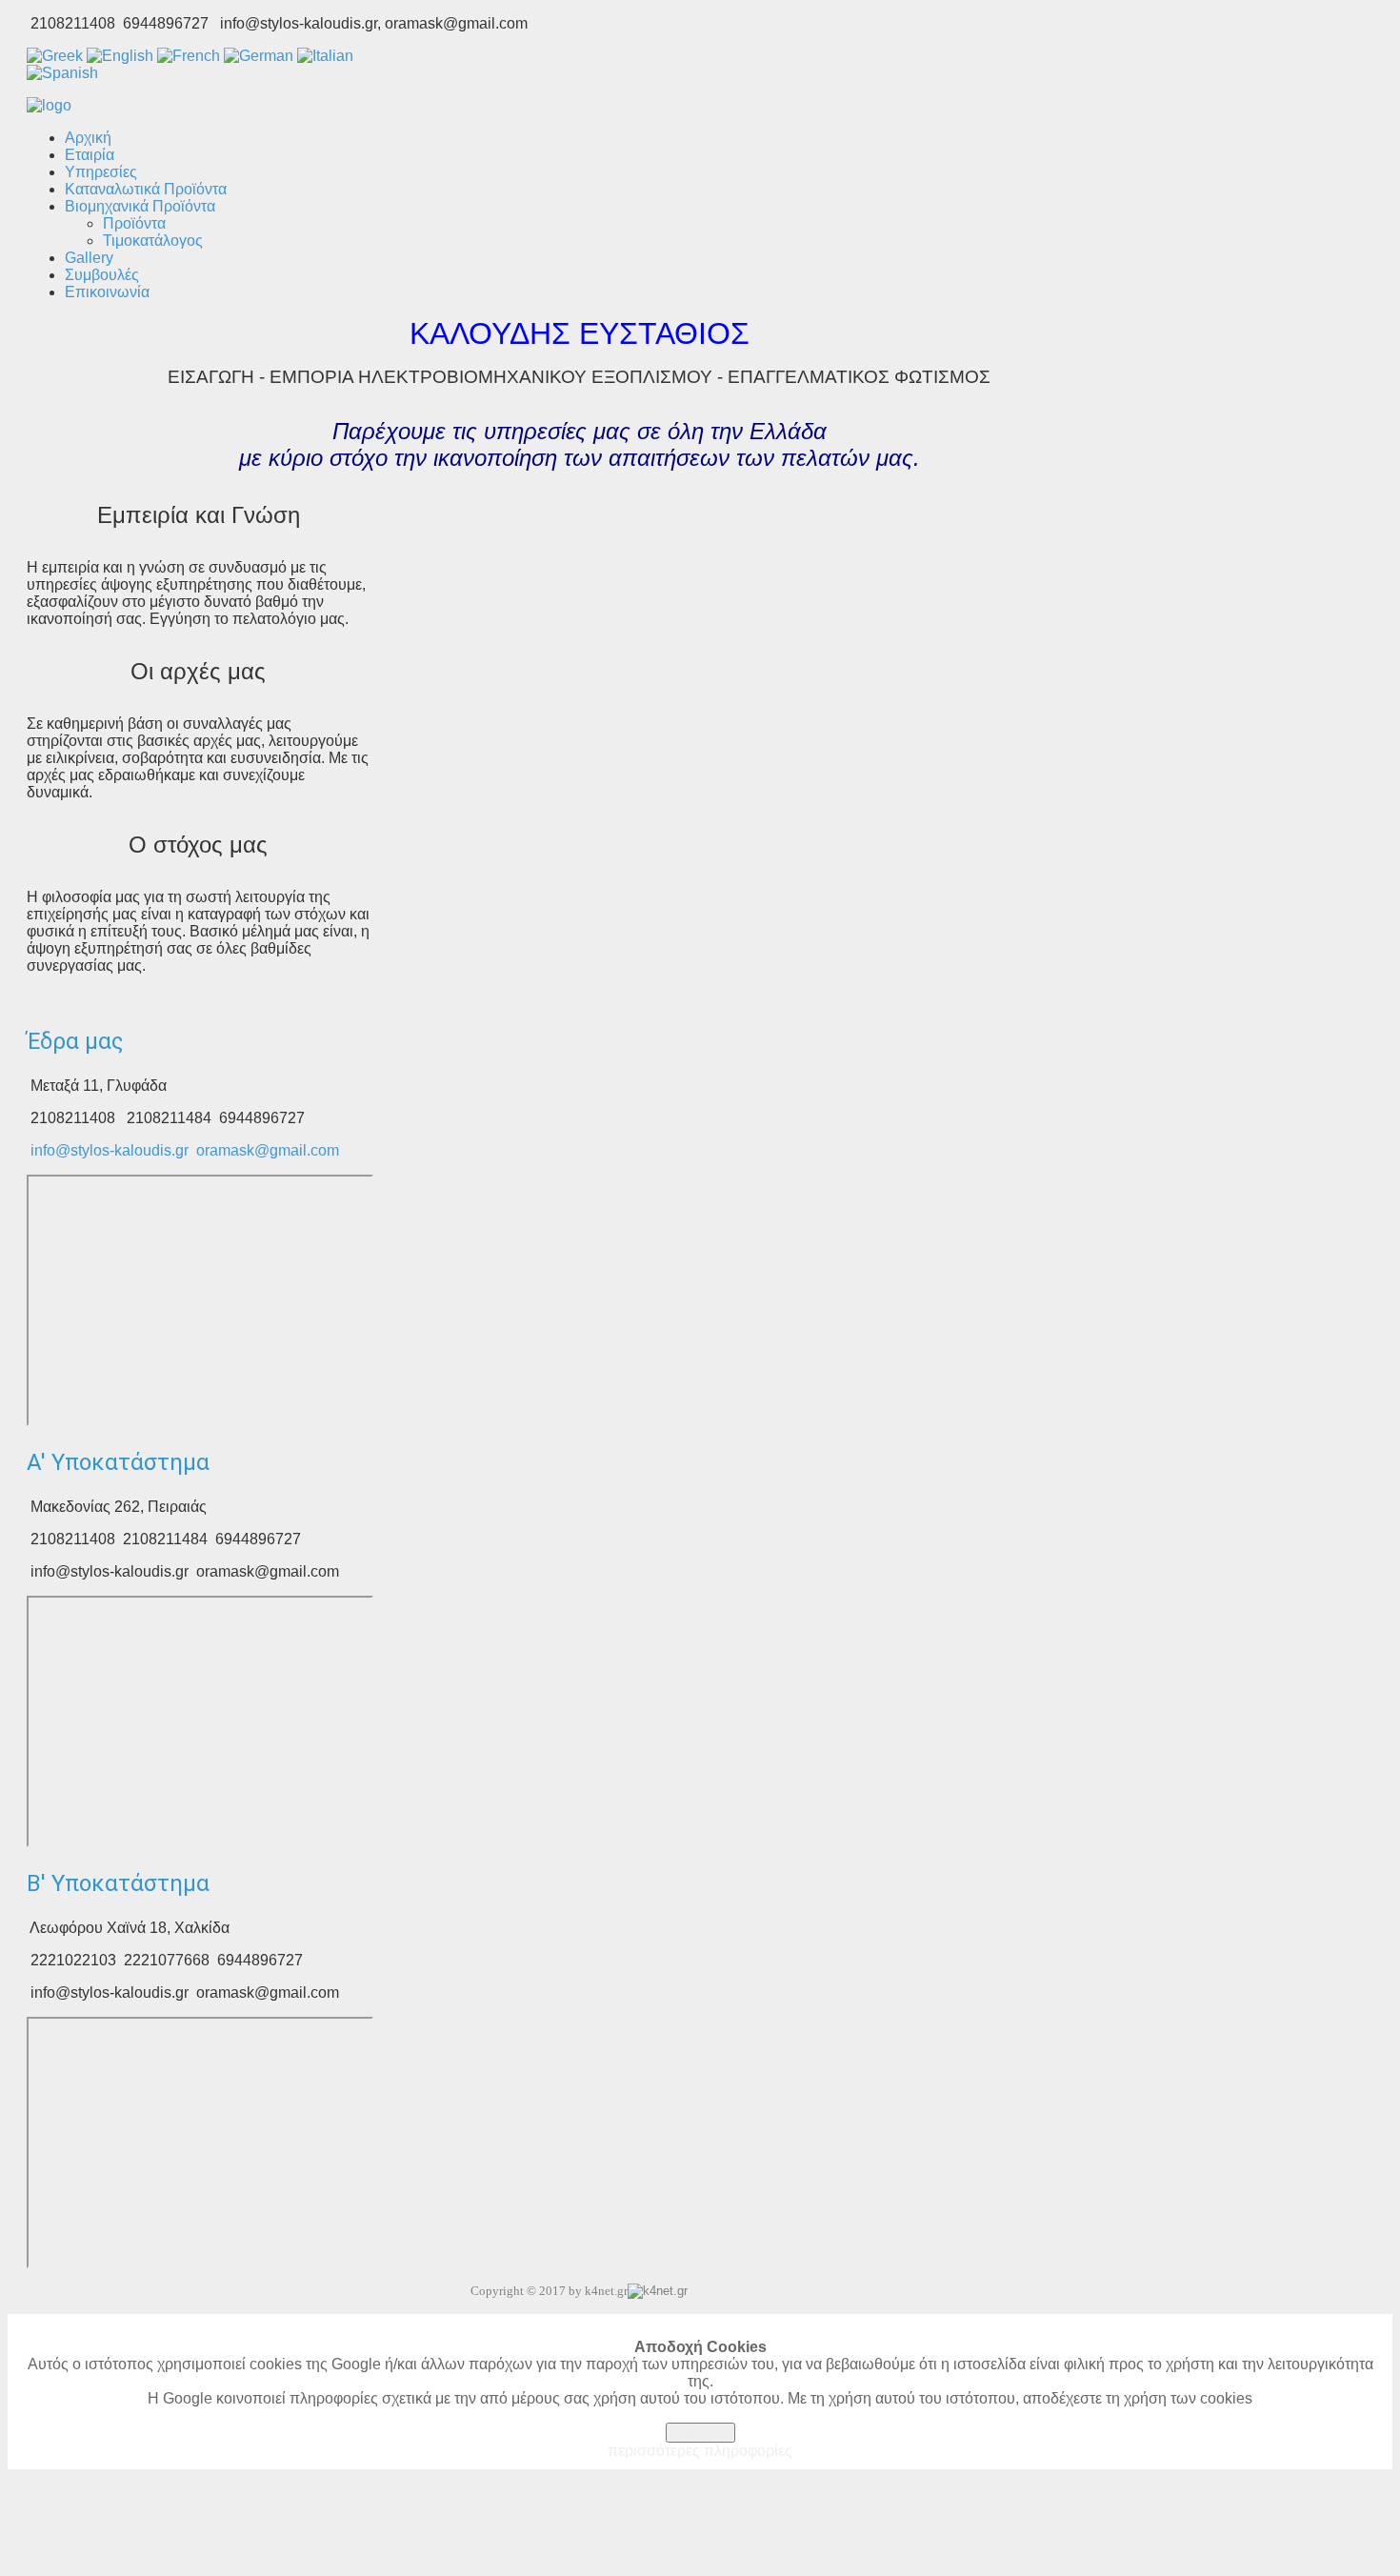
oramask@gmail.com (268, 1150)
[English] (120, 56)
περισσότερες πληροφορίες (700, 2451)
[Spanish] (62, 73)
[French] (189, 56)
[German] (259, 56)
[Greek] (55, 56)
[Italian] (325, 56)
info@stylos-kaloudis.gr (110, 1150)
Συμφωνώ (700, 2433)
